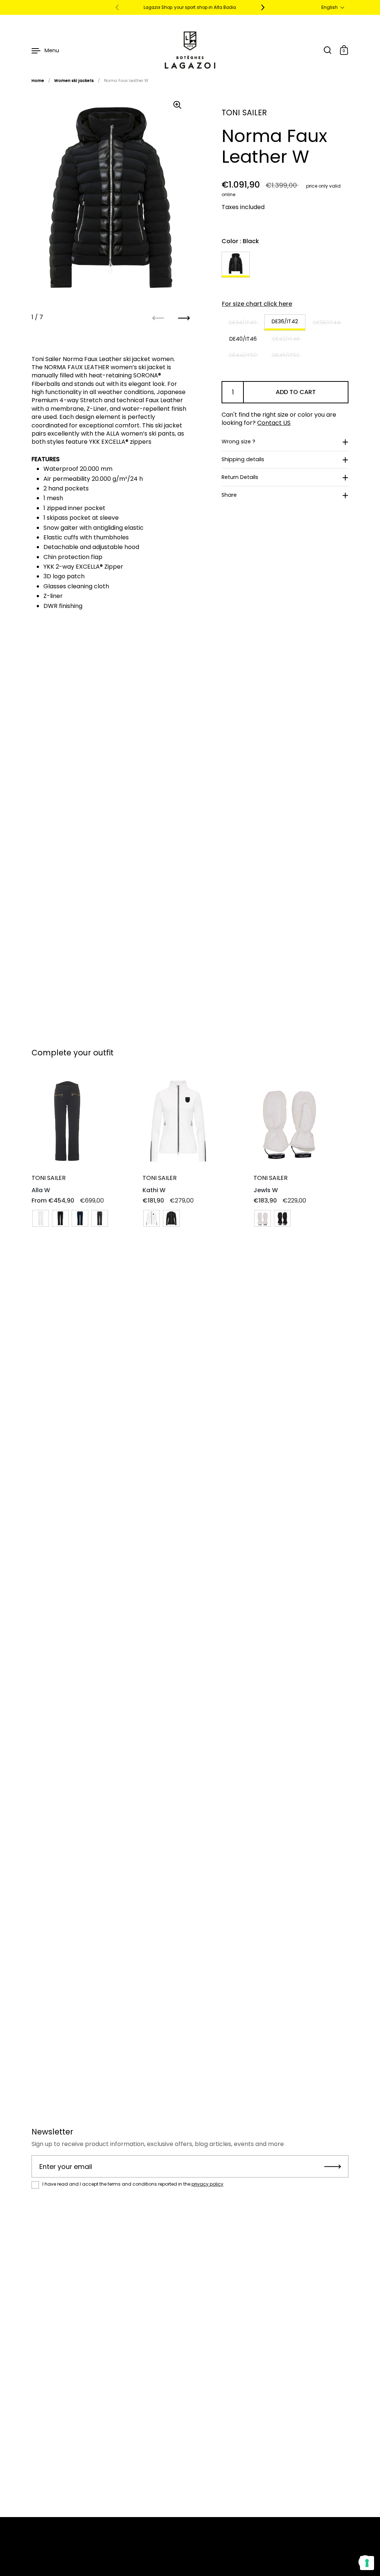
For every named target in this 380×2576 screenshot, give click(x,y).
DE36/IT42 (285, 321)
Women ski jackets (74, 81)
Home (38, 81)
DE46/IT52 (286, 355)
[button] (333, 7)
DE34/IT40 (243, 323)
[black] (236, 265)
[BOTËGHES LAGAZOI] (190, 50)
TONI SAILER (244, 113)
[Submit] (333, 2166)
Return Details (240, 477)
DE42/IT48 (286, 339)
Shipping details (243, 459)
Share (229, 495)
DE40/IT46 (243, 339)
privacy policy (207, 2184)
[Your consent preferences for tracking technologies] (367, 2563)
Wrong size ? (238, 442)
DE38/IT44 (327, 323)
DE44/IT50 (243, 355)
